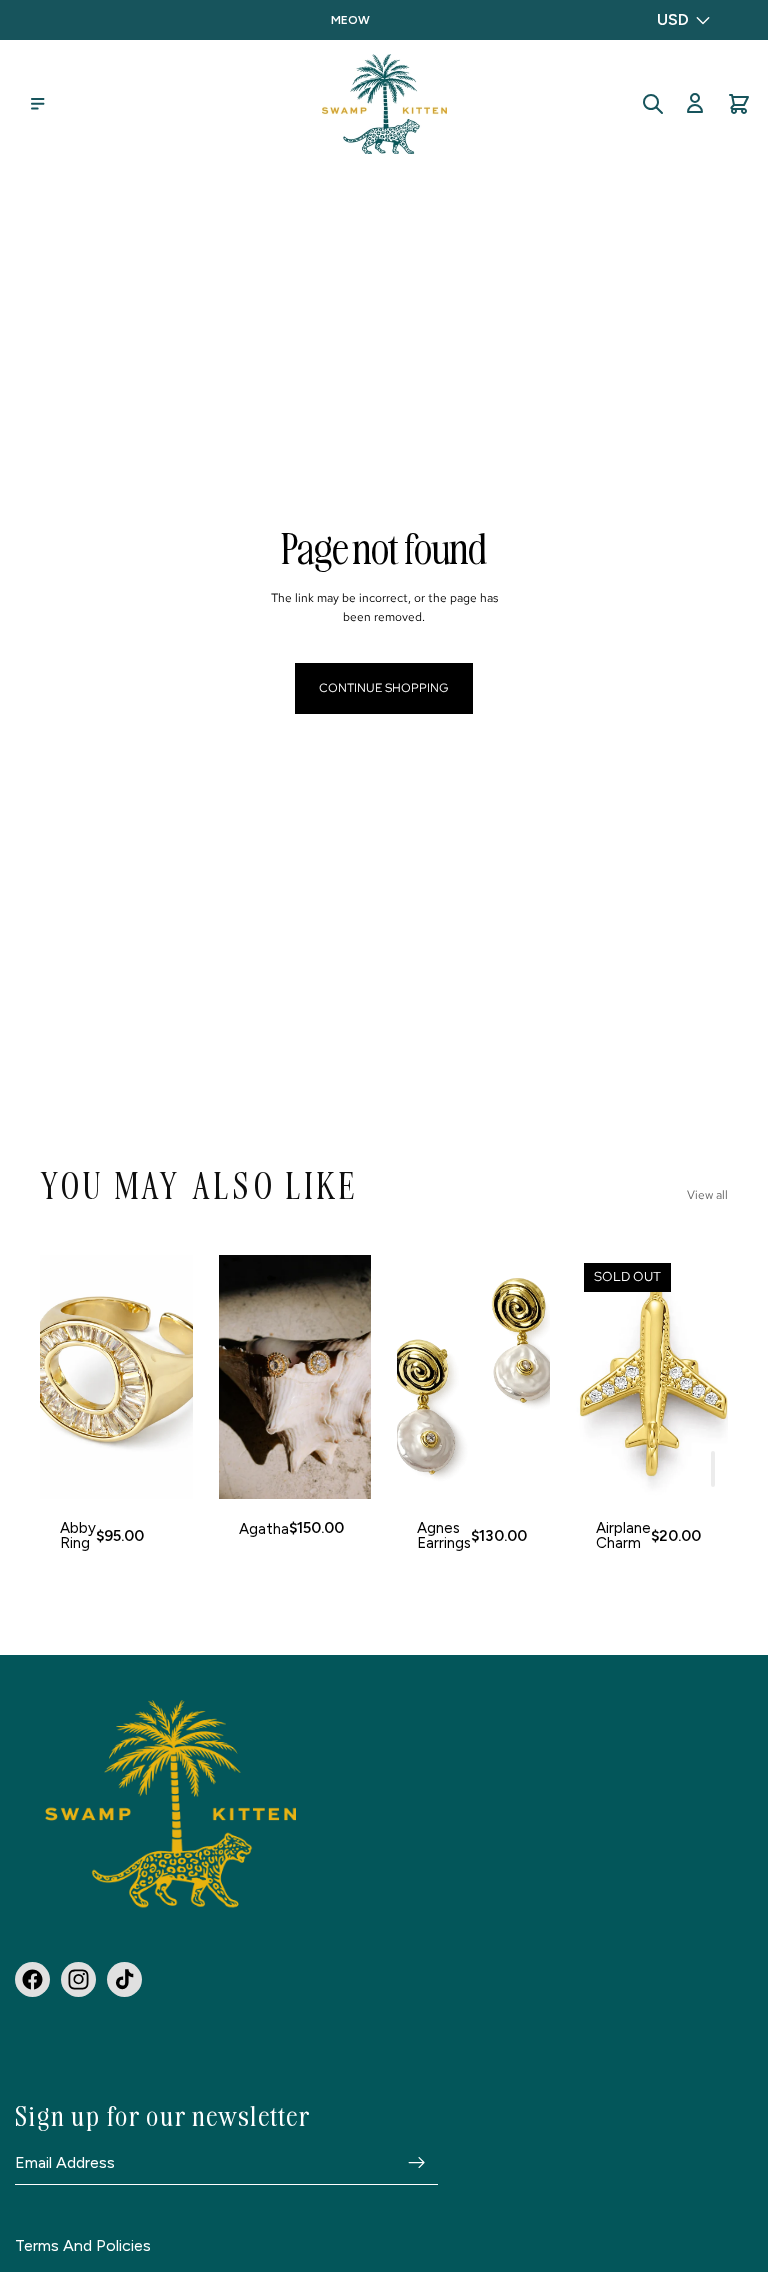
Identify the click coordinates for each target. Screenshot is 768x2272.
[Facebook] (32, 1979)
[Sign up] (417, 2163)
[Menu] (38, 104)
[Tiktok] (124, 1979)
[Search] (653, 104)
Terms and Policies (83, 2246)
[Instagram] (78, 1979)
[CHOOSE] (162, 1469)
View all (707, 1195)
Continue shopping (384, 688)
